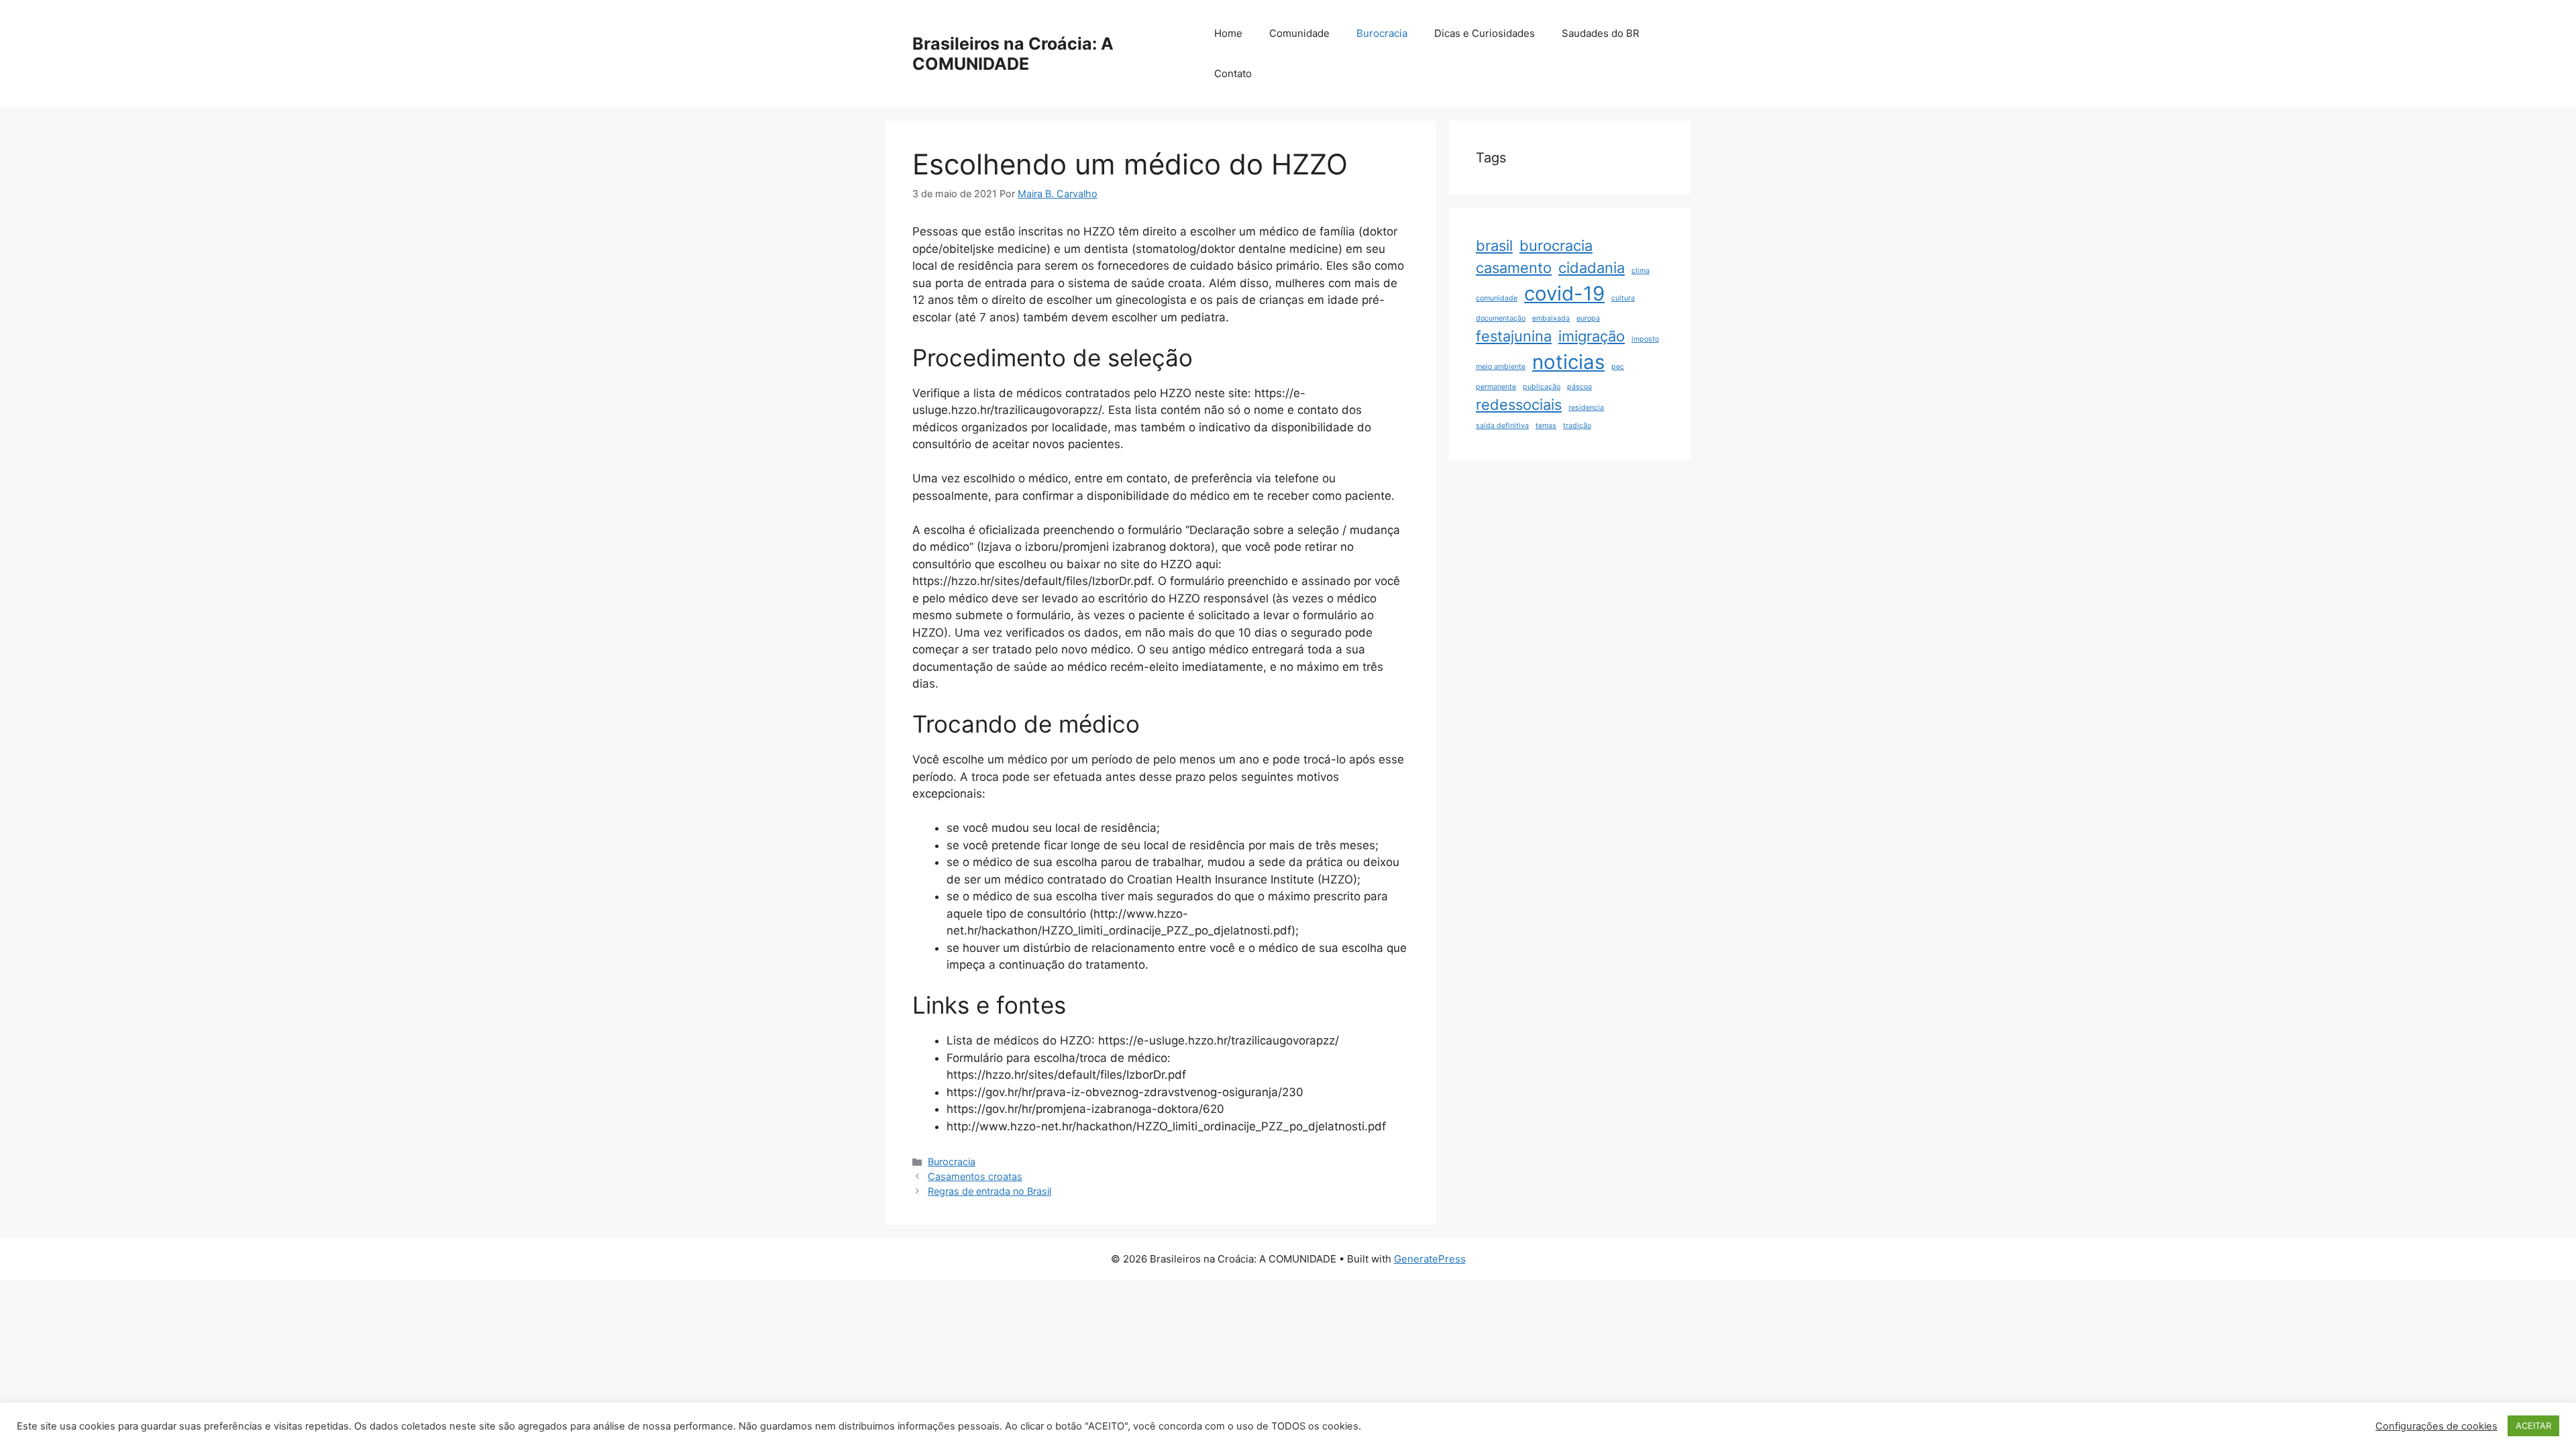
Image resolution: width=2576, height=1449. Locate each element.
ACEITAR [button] (2533, 1426)
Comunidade (1299, 33)
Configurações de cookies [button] (2436, 1426)
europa (1588, 318)
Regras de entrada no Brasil (989, 1191)
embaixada (1551, 318)
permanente (1496, 387)
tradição (1577, 426)
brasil (1494, 246)
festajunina (1514, 336)
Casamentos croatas (975, 1176)
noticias (1568, 362)
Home (1228, 33)
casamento (1514, 268)
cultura (1623, 298)
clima (1641, 271)
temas (1546, 426)
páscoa (1579, 387)
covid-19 (1564, 293)
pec (1618, 367)
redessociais (1519, 405)
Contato (1233, 73)
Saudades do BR (1601, 33)
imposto (1645, 339)
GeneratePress (1430, 1259)
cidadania (1592, 268)
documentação (1501, 318)
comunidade (1497, 298)
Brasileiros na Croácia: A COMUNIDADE (1013, 54)
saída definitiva (1502, 426)
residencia (1586, 408)
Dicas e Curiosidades (1485, 33)
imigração (1592, 336)
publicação (1542, 387)
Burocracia (1382, 33)
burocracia (1556, 246)
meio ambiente (1501, 367)
